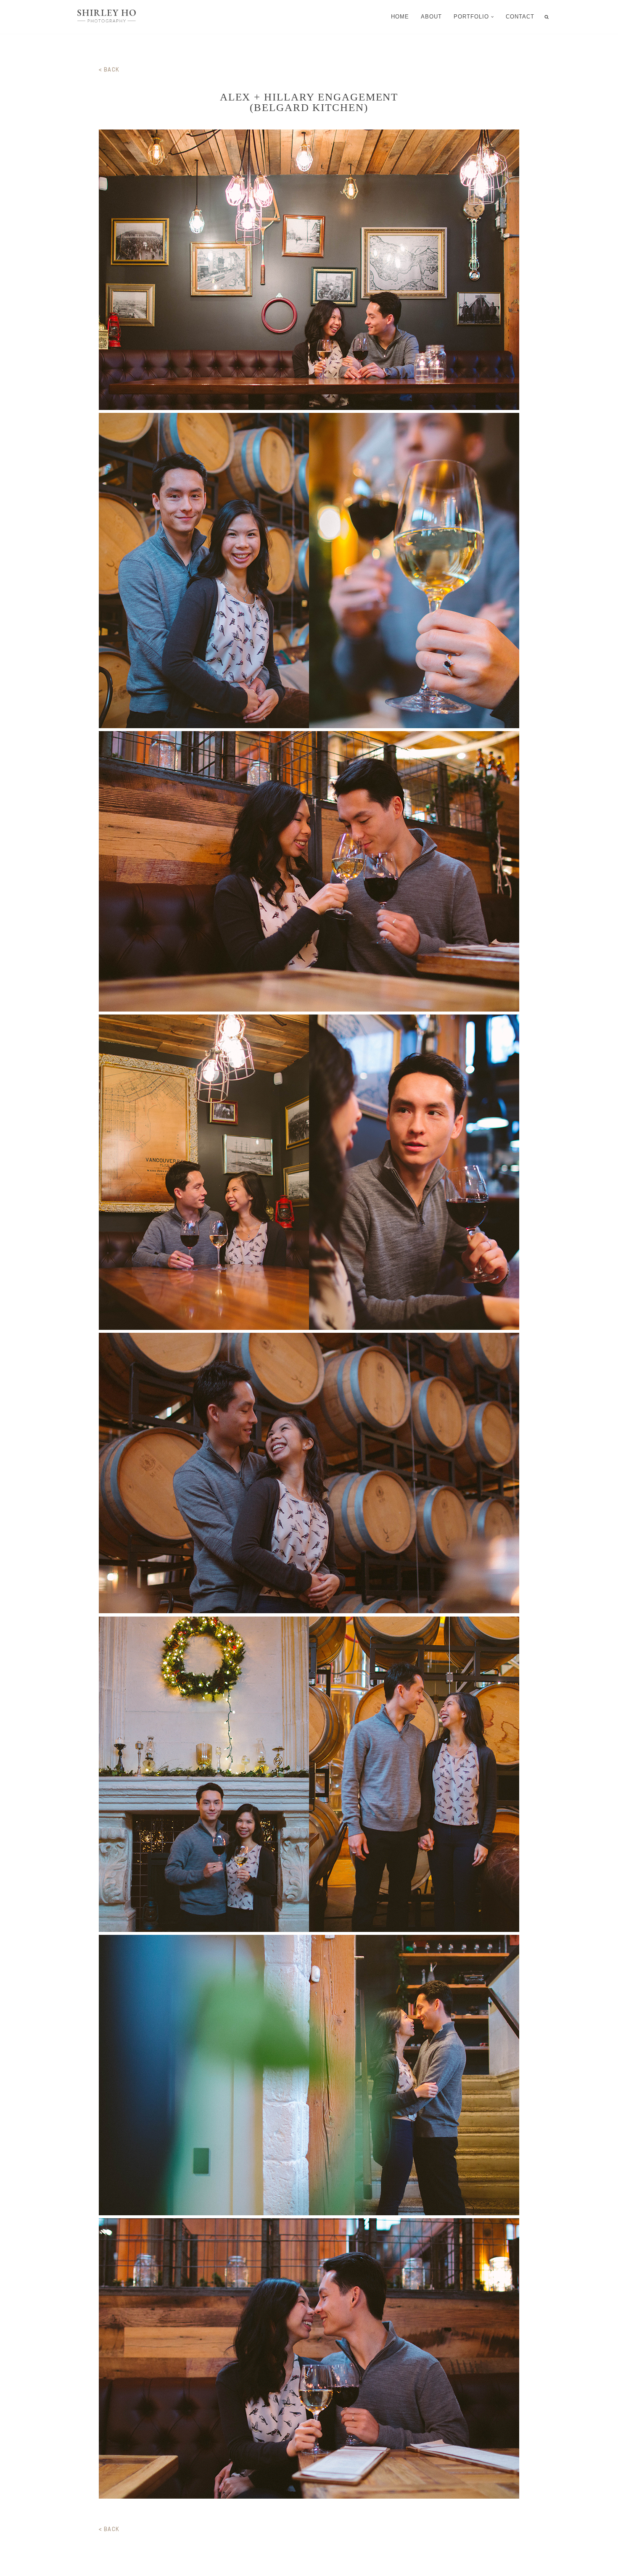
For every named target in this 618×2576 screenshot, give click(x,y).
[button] (492, 17)
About (431, 17)
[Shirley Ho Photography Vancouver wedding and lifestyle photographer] (107, 17)
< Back (109, 69)
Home (400, 17)
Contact (520, 17)
